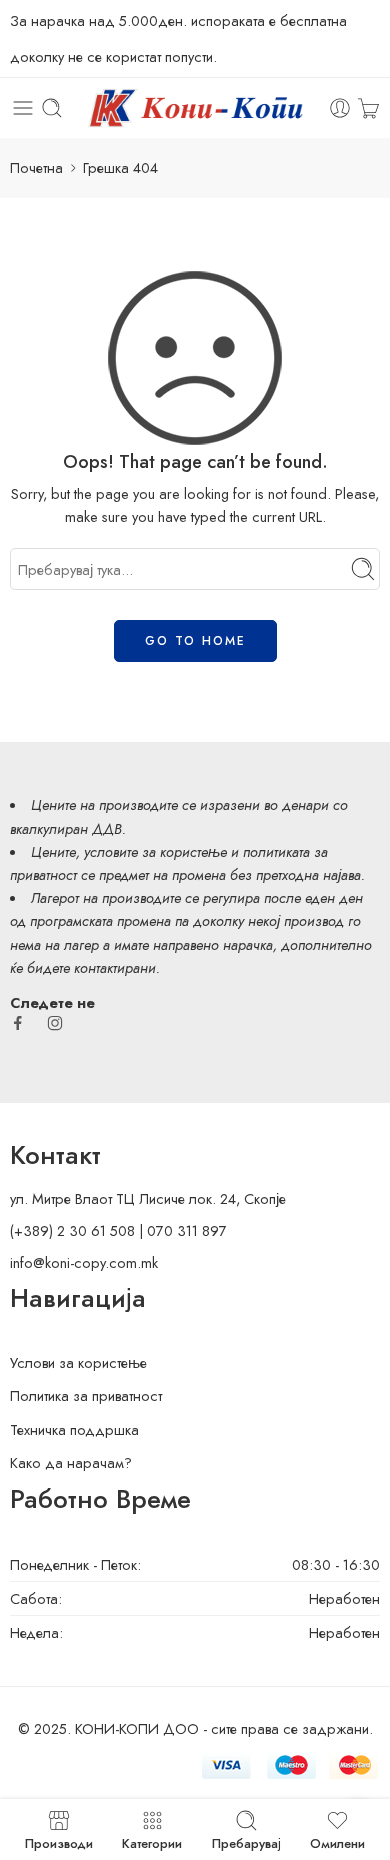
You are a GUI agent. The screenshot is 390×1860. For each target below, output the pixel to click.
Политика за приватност (86, 1395)
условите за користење (155, 851)
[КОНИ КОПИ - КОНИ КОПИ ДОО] (194, 108)
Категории (152, 1842)
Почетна (36, 167)
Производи (59, 1842)
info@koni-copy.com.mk (84, 1262)
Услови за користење (78, 1362)
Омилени (337, 1842)
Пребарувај (246, 1842)
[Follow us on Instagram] (55, 1023)
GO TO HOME (195, 641)
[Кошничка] (368, 108)
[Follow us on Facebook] (18, 1023)
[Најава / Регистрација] (340, 108)
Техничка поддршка (74, 1429)
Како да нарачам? (71, 1462)
